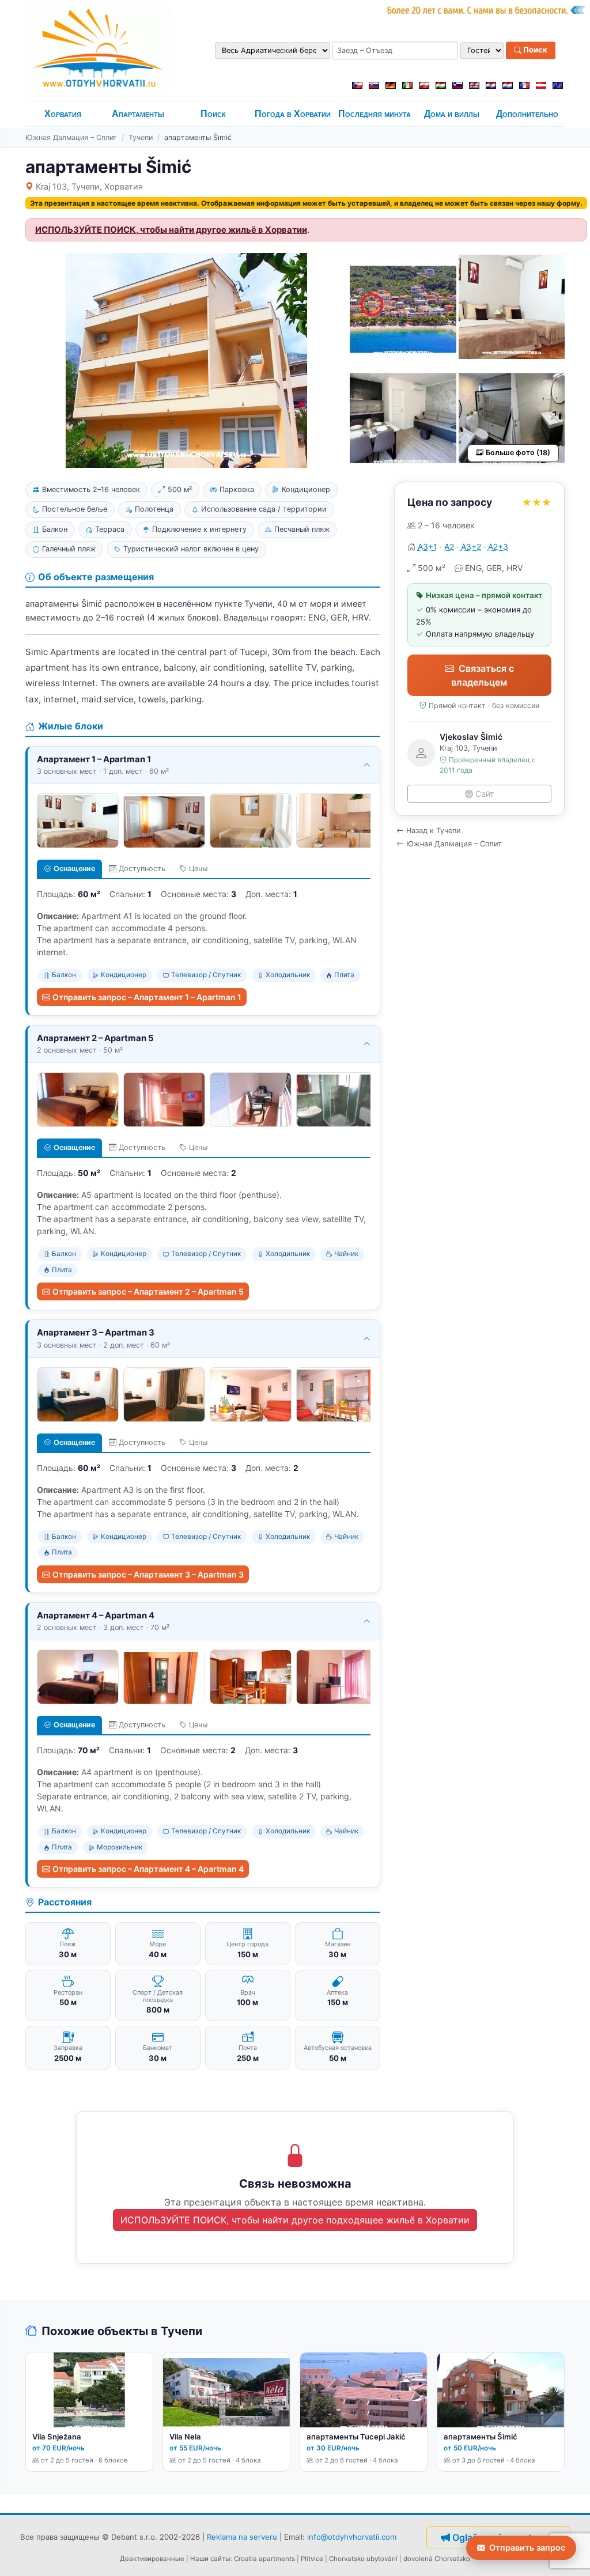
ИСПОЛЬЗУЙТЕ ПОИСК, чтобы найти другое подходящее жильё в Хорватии (295, 2220)
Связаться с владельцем (483, 675)
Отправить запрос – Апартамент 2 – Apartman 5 (148, 1291)
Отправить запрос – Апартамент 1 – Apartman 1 (147, 997)
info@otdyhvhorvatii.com (352, 2536)
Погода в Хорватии (293, 114)
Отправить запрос (527, 2547)
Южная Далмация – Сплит (71, 137)
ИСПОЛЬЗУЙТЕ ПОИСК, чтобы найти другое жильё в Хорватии (171, 230)
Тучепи (141, 137)
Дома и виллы (452, 114)
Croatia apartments (264, 2559)
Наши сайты (210, 2559)
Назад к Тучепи (434, 831)
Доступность (142, 869)
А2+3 (498, 546)
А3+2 (471, 546)
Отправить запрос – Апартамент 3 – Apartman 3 (148, 1574)
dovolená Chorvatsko (437, 2559)
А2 (449, 546)
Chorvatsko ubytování (363, 2559)
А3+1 (428, 546)
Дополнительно (527, 114)
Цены (198, 869)
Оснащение (74, 869)
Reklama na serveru (242, 2536)
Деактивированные (152, 2559)
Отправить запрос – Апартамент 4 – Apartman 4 (148, 1869)
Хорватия (63, 114)
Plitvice (312, 2559)
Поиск (534, 50)
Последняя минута (375, 114)
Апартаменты (138, 114)
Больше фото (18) (518, 453)
